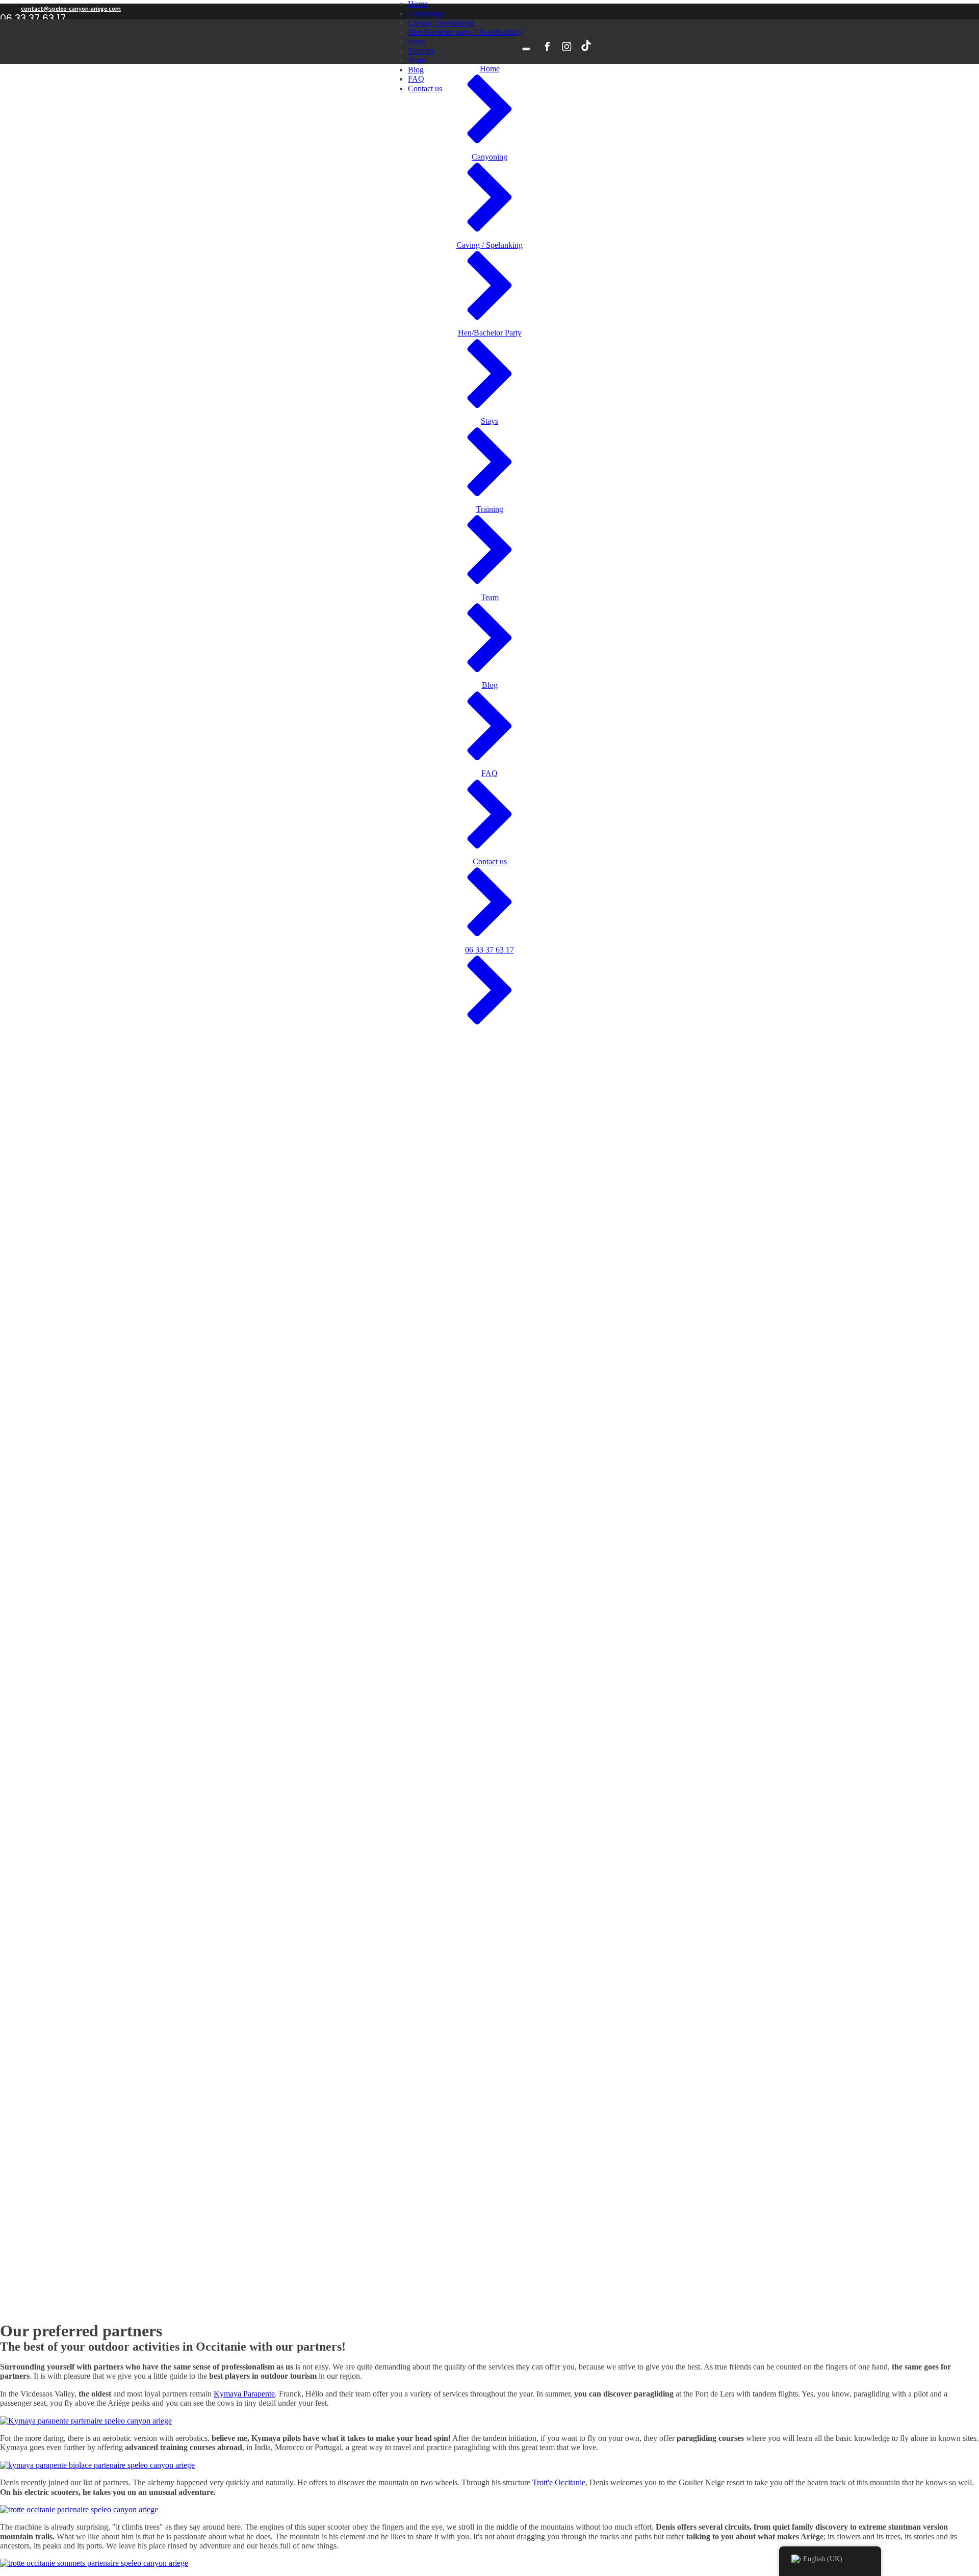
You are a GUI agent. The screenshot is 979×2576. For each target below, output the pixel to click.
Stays (417, 42)
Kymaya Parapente (244, 2394)
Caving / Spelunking (441, 23)
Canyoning (426, 14)
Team (417, 60)
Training (421, 51)
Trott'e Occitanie (559, 2482)
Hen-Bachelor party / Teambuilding (465, 32)
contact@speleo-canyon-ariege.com (71, 9)
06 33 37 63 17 (33, 18)
